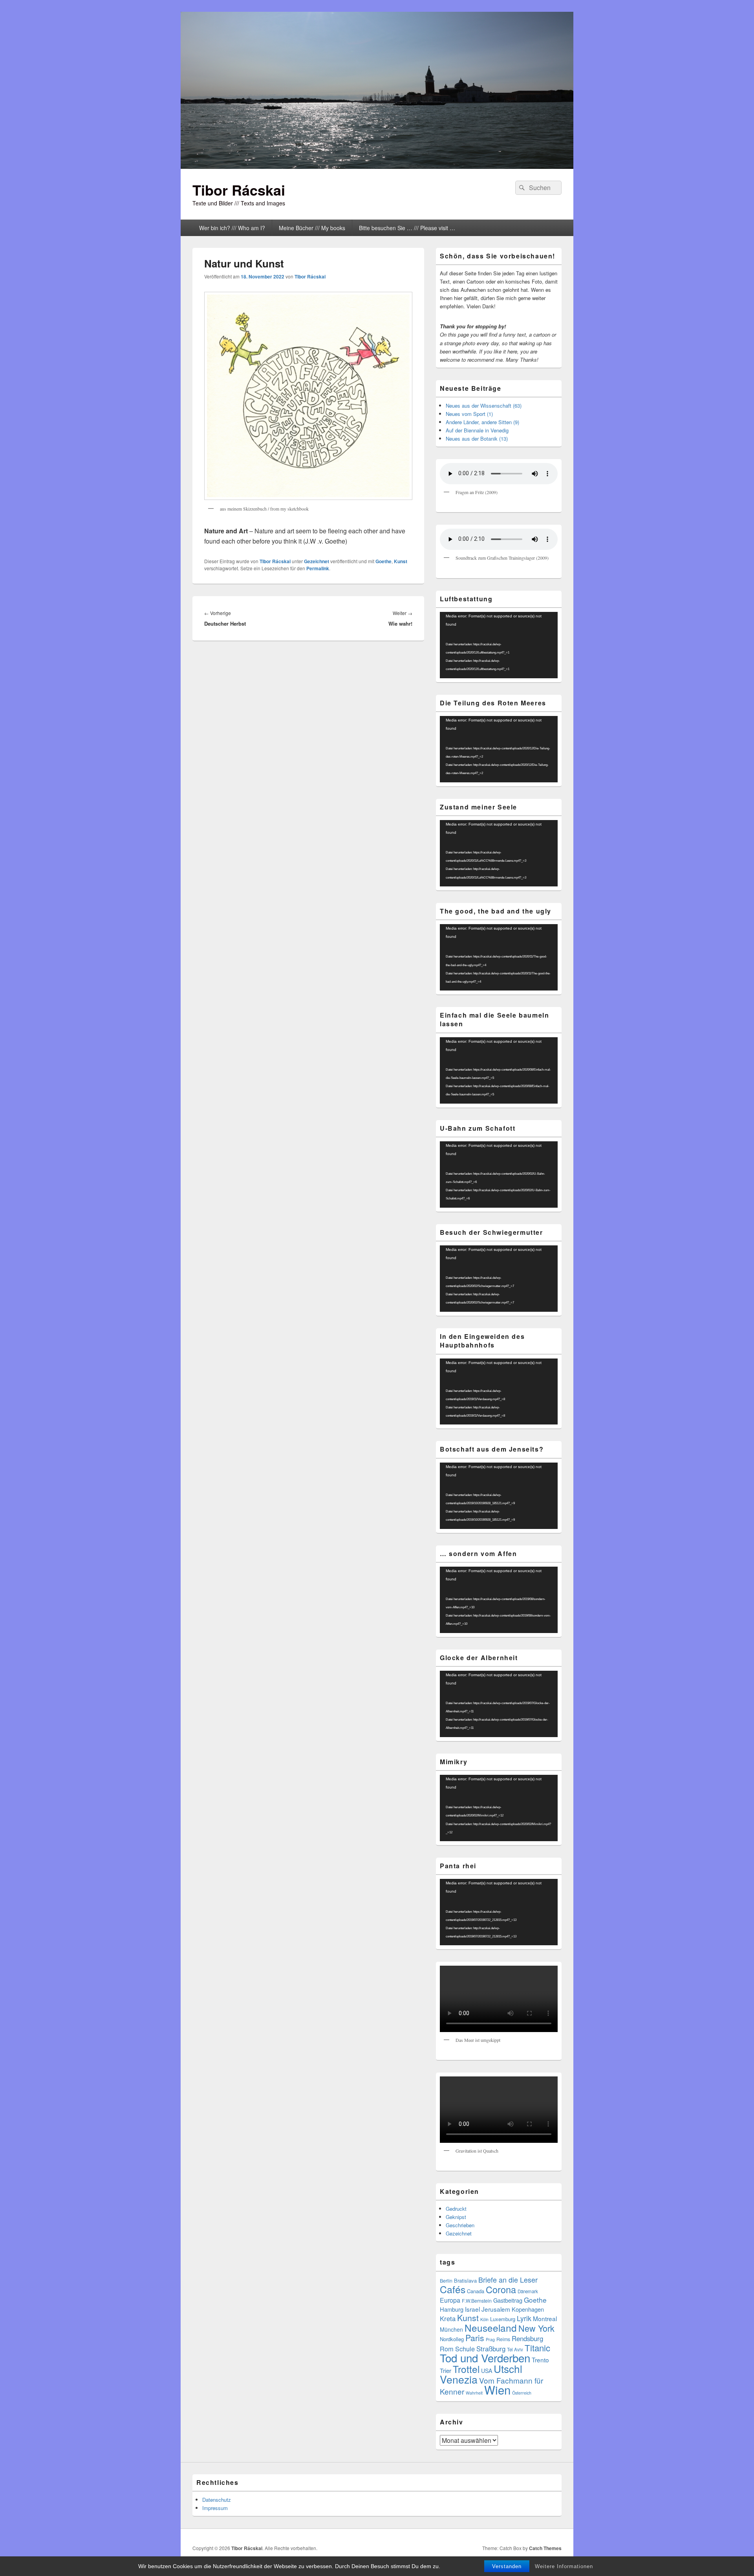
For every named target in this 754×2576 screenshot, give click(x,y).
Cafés (453, 2289)
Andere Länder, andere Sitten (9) (482, 422)
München (451, 2329)
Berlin (446, 2281)
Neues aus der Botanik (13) (477, 438)
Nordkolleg (452, 2339)
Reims (503, 2339)
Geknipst (456, 2217)
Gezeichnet (317, 561)
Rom (447, 2349)
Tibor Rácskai (239, 190)
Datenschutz (217, 2500)
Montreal (545, 2318)
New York (536, 2328)
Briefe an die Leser (508, 2279)
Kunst (401, 561)
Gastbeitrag (508, 2300)
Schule (465, 2349)
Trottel (466, 2369)
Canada (476, 2291)
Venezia (459, 2379)
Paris (475, 2338)
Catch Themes (545, 2548)
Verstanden (507, 2566)
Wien (497, 2389)
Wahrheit (474, 2393)
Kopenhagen (528, 2309)
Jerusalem (496, 2309)
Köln (484, 2319)
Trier (446, 2370)
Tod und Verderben (485, 2358)
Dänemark (528, 2291)
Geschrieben (460, 2225)
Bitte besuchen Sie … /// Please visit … (407, 228)
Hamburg (452, 2309)
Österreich (522, 2393)
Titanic (537, 2348)
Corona (501, 2289)
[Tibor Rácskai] (377, 166)
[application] (499, 645)
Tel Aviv (515, 2349)
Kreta (448, 2318)
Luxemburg (503, 2319)
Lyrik (524, 2318)
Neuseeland (491, 2328)
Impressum (215, 2508)
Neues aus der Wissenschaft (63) (484, 406)
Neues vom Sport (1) (469, 414)
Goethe (383, 561)
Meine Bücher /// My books (312, 228)
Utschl (508, 2368)
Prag (490, 2339)
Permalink (318, 568)
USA (487, 2371)
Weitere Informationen (564, 2566)
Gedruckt (456, 2209)
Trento (540, 2360)
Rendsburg (527, 2338)
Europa (450, 2300)
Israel (472, 2309)
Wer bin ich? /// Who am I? (232, 228)
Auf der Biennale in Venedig (477, 430)
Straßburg (491, 2349)
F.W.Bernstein (477, 2301)
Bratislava (465, 2280)
